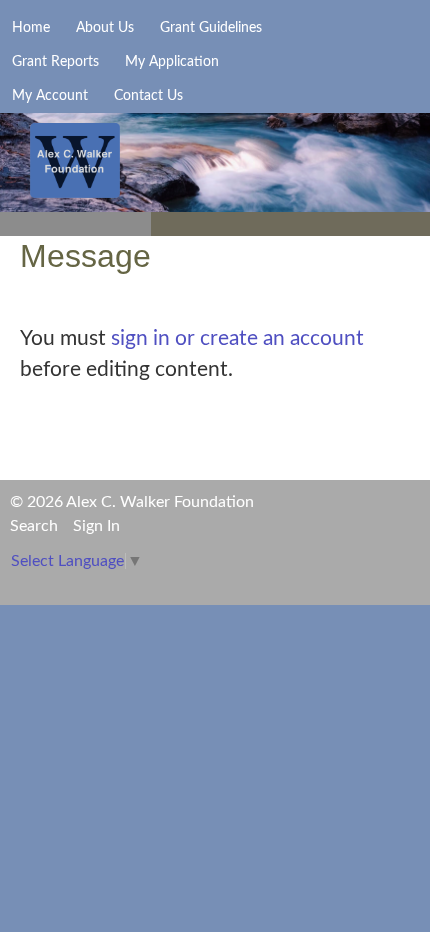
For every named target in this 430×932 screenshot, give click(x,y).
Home (31, 28)
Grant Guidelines (211, 28)
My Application (172, 62)
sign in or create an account (237, 338)
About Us (105, 28)
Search (34, 526)
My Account (50, 96)
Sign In (96, 526)
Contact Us (148, 96)
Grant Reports (55, 62)
